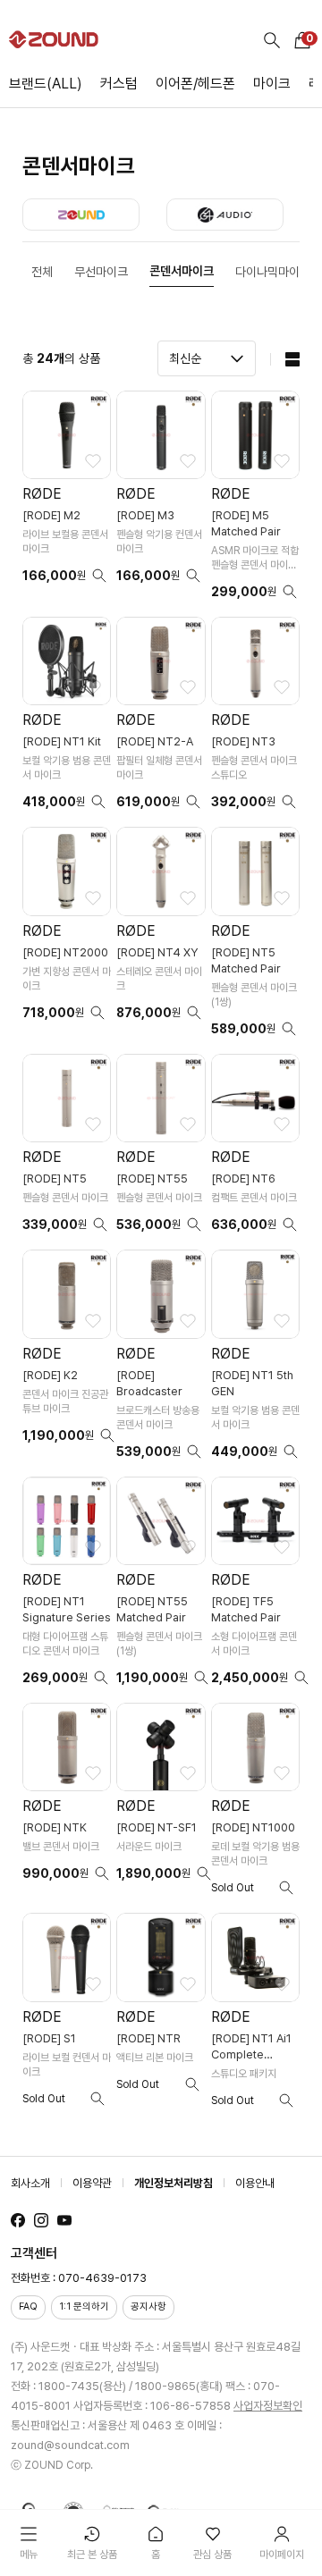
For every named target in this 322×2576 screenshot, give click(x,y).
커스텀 (119, 84)
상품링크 (67, 501)
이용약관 (92, 2183)
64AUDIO (225, 215)
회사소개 (30, 2183)
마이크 (272, 84)
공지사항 (148, 2307)
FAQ (28, 2307)
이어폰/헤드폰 (195, 84)
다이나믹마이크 (273, 272)
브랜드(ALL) (46, 84)
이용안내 (255, 2183)
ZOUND (81, 215)
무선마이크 (101, 272)
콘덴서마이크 (182, 271)
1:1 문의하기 (84, 2307)
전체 (42, 272)
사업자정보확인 (268, 2406)
